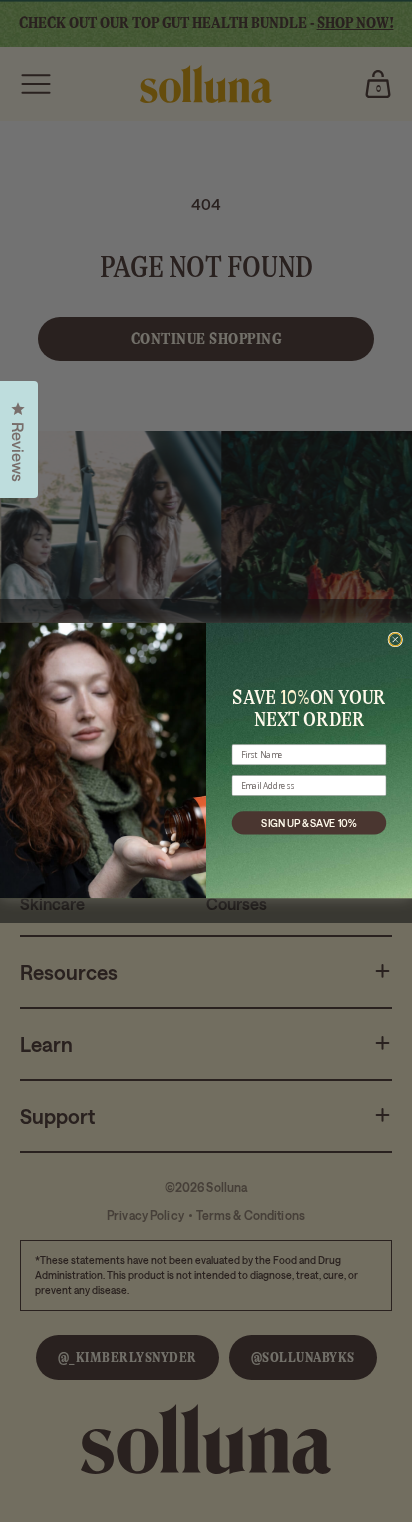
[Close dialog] (395, 639)
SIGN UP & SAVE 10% (308, 823)
